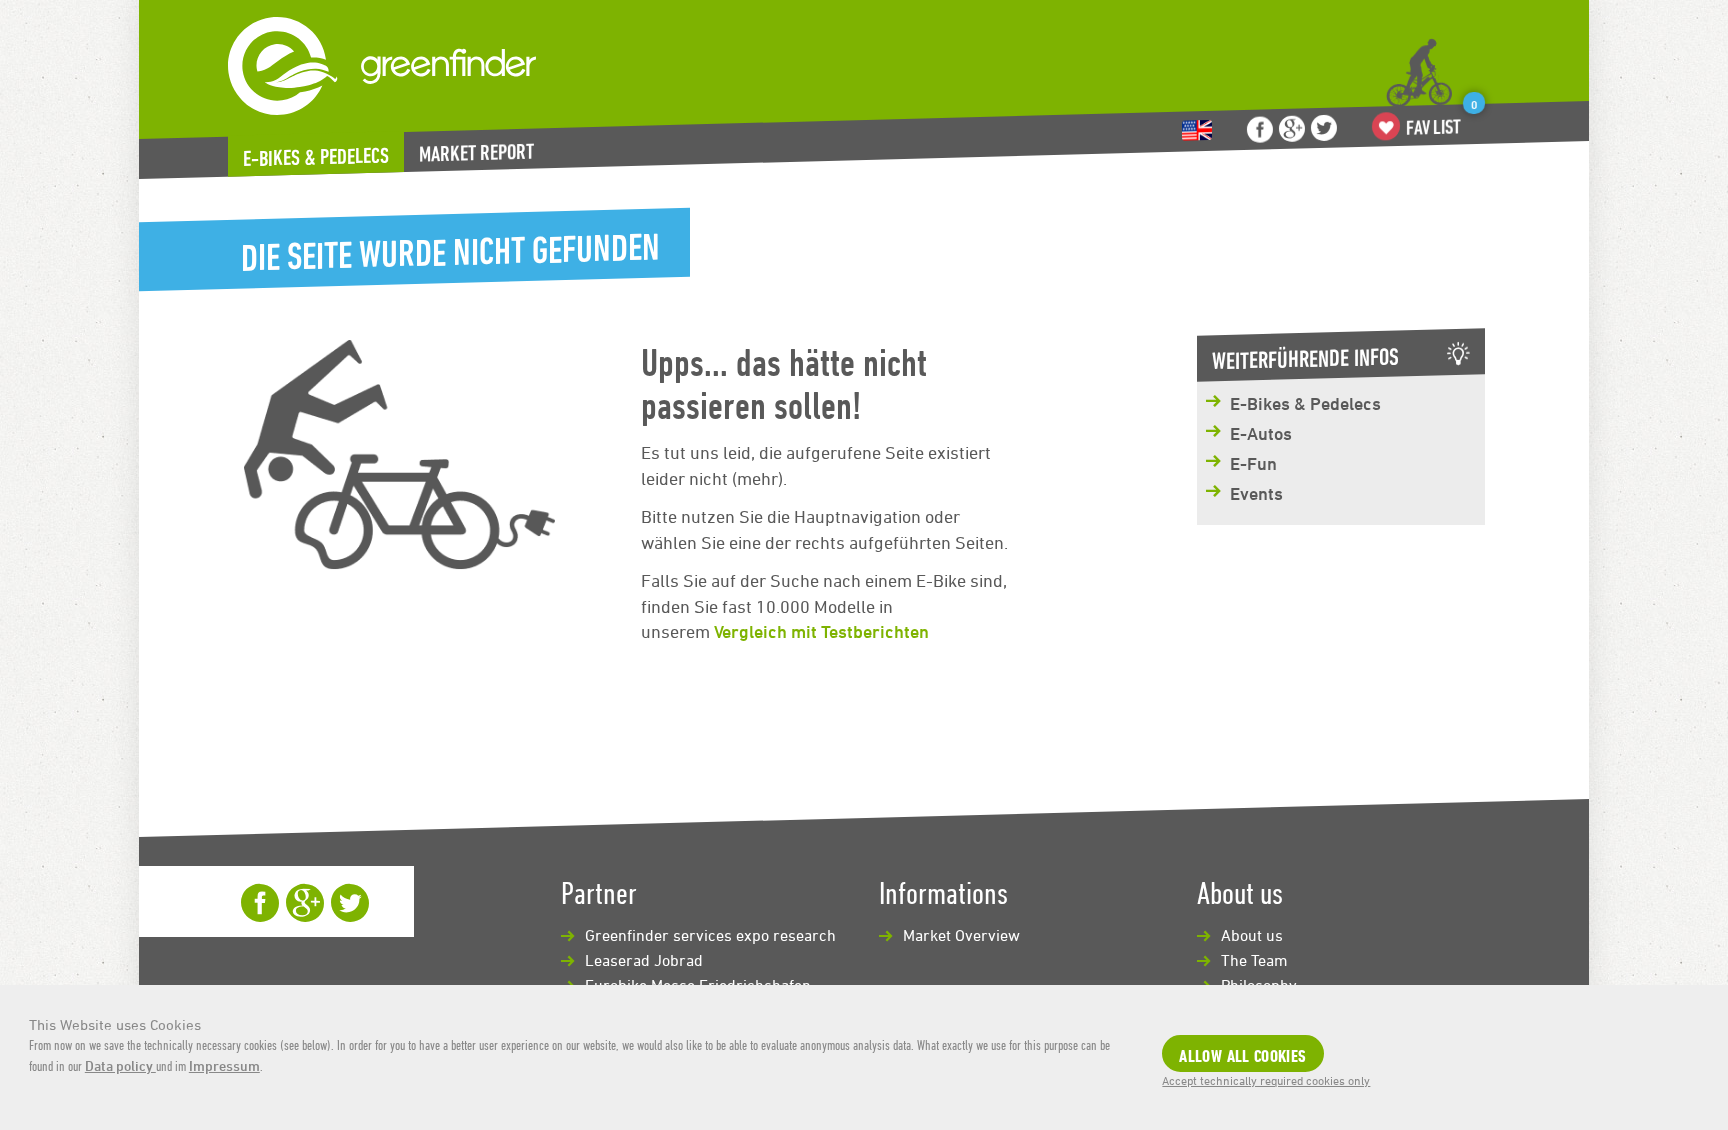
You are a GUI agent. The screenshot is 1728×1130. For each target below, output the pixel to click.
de (1197, 130)
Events (1256, 493)
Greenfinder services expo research (710, 935)
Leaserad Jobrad (644, 960)
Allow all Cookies (1242, 1055)
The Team (1254, 960)
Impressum (224, 1065)
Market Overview (961, 935)
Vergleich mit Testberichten (821, 631)
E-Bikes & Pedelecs (316, 157)
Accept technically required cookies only (1266, 1080)
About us (1252, 935)
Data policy (120, 1065)
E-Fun (1253, 463)
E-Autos (1261, 433)
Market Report (476, 152)
